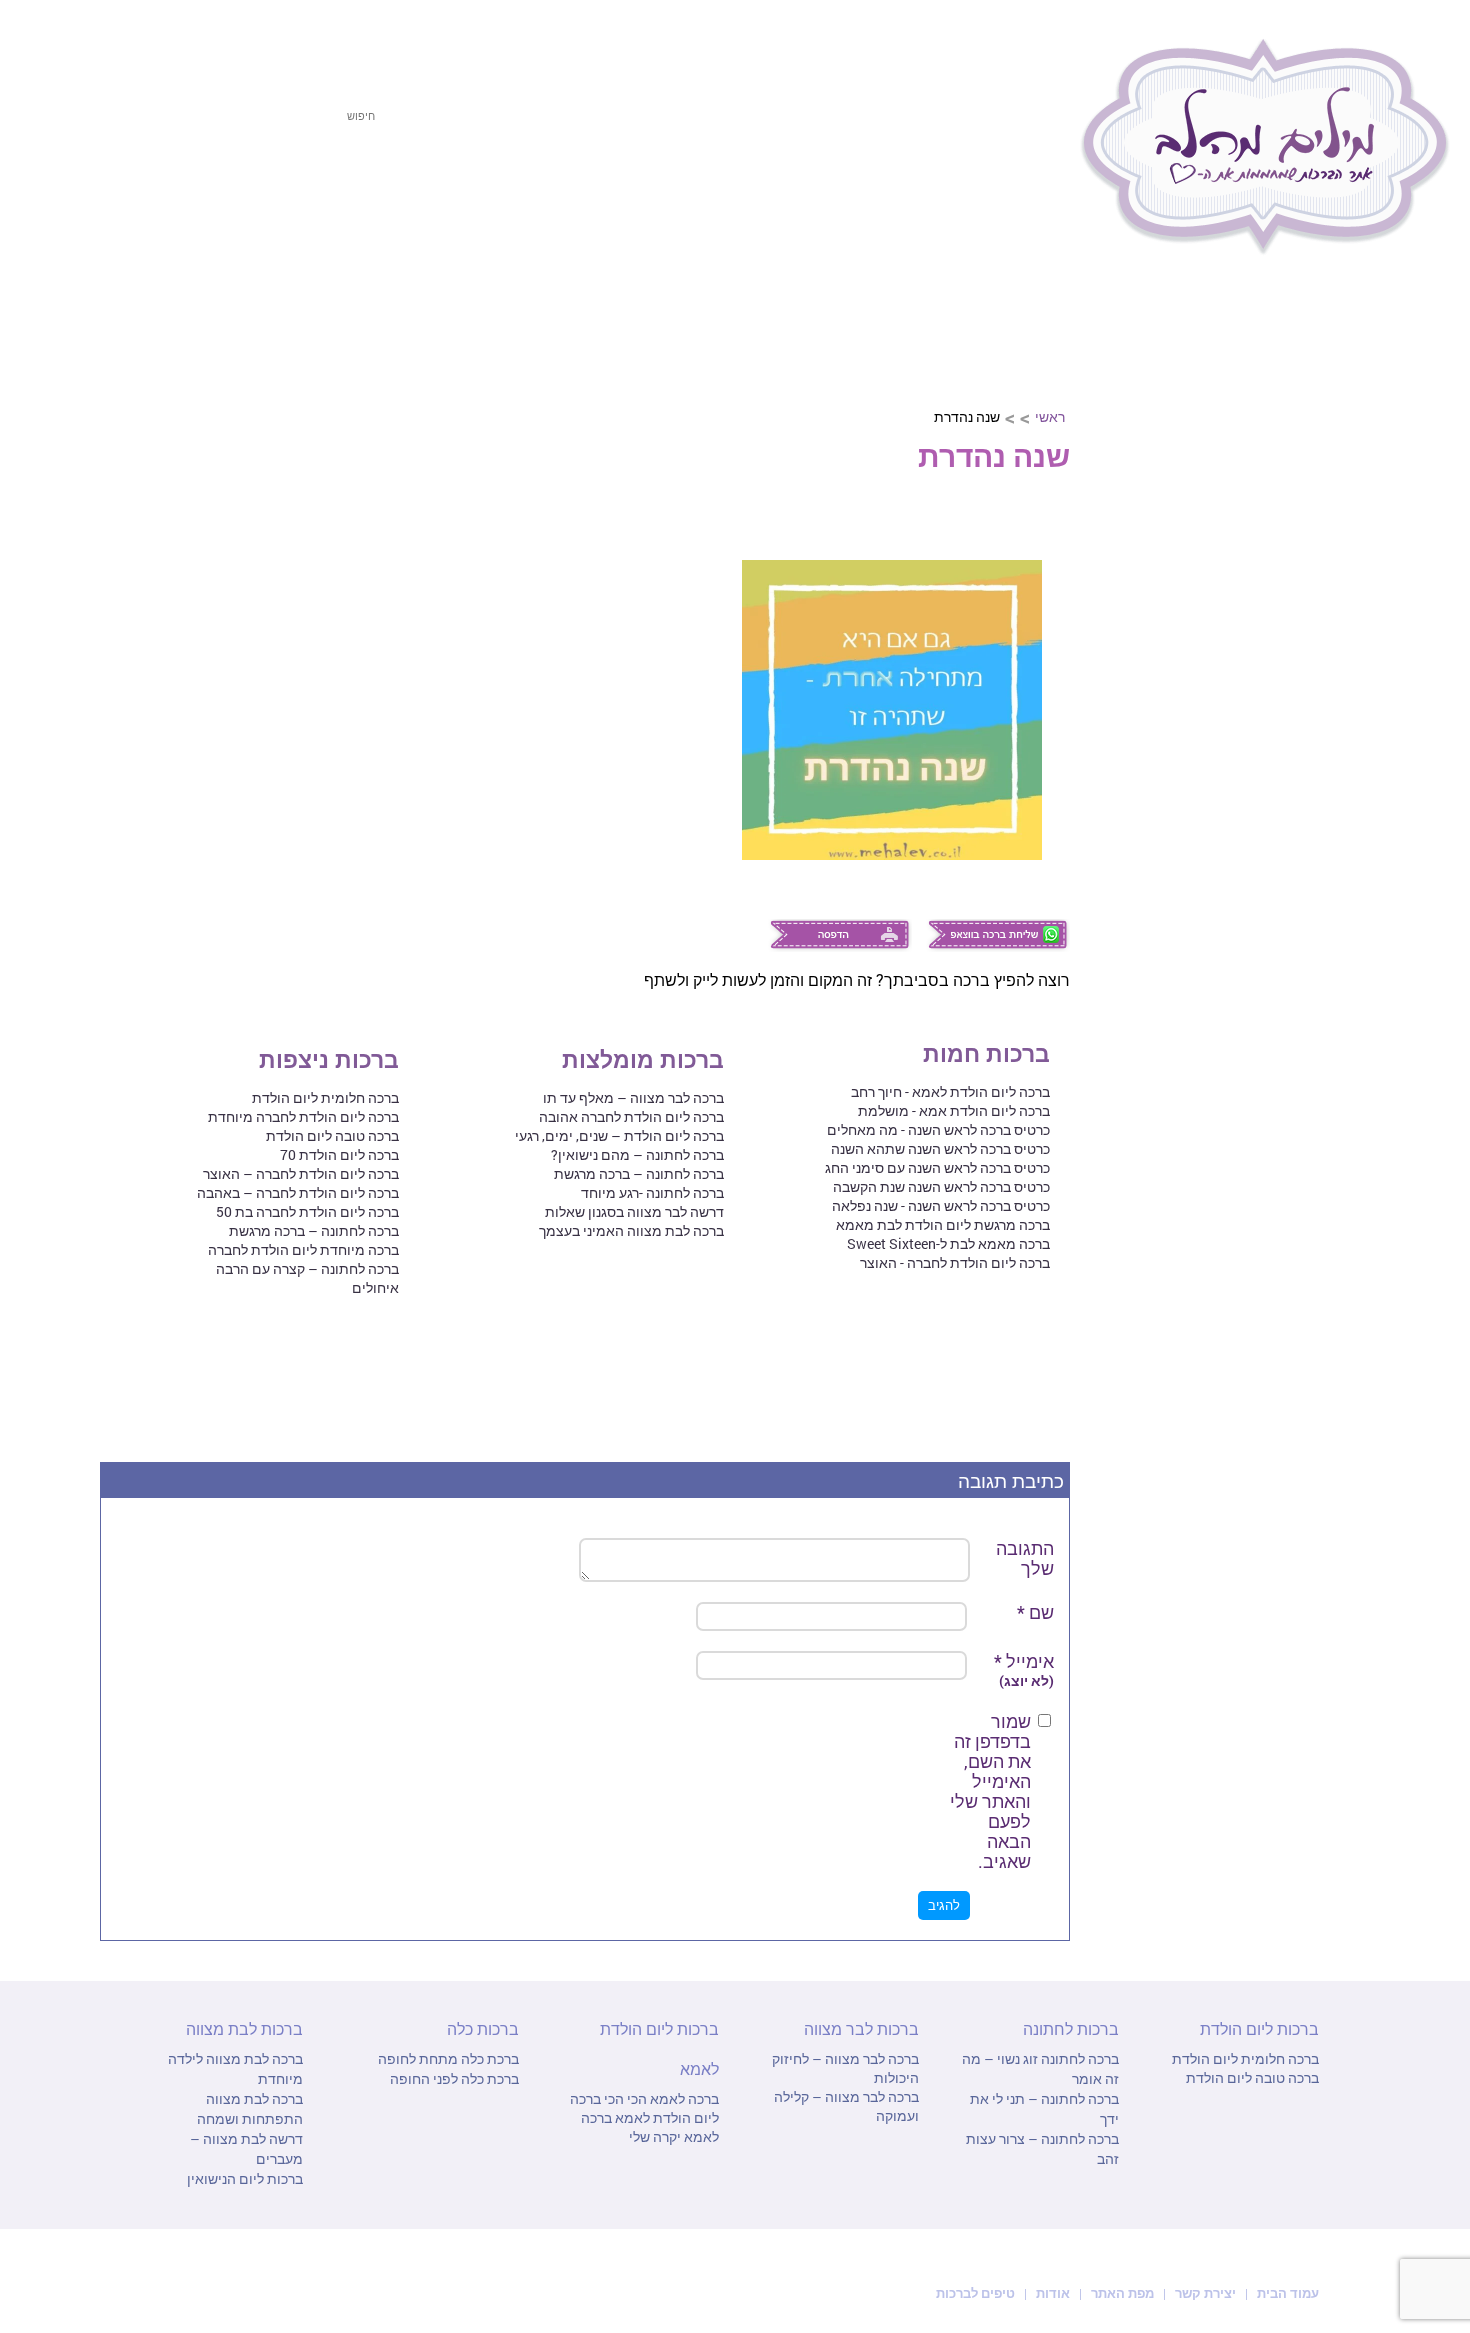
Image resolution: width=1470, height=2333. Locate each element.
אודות (1053, 2293)
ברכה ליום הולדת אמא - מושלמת (954, 1110)
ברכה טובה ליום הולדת (332, 1135)
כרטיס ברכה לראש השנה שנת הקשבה (941, 1186)
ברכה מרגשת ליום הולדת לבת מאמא (943, 1224)
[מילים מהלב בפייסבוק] (116, 37)
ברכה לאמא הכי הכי (660, 2098)
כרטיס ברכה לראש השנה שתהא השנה (940, 1148)
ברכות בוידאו (1311, 636)
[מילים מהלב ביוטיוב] (260, 37)
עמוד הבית (1286, 2293)
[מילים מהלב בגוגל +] (188, 37)
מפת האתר (1122, 2293)
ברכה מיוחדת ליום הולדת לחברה (303, 1249)
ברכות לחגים (1312, 342)
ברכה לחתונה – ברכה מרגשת (639, 1173)
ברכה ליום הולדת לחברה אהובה (631, 1116)
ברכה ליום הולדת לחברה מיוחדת (303, 1116)
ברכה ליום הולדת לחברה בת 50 (307, 1211)
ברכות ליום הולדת (835, 198)
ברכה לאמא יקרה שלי (650, 2127)
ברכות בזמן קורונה (1293, 734)
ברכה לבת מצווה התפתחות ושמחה (250, 2108)
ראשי (1050, 416)
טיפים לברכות (975, 2293)
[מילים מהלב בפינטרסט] (224, 37)
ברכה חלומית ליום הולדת (325, 1097)
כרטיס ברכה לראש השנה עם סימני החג (937, 1167)
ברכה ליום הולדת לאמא (644, 2108)
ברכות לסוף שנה (1300, 685)
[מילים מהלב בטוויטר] (152, 37)
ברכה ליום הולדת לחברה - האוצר (955, 1262)
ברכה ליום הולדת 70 (339, 1154)
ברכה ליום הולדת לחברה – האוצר (301, 1173)
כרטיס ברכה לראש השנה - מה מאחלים (938, 1129)
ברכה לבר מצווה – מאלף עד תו (633, 1097)
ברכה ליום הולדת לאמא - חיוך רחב (950, 1091)
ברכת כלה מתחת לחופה (448, 2058)
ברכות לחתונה (662, 198)
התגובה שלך (1025, 1558)
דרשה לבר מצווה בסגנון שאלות (634, 1211)
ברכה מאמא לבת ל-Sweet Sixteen (948, 1243)
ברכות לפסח (999, 198)
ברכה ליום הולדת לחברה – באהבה (298, 1192)
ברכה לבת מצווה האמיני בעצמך (631, 1230)
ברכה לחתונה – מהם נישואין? (637, 1154)
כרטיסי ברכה (1313, 587)
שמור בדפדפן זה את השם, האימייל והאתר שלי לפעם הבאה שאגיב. (990, 1791)
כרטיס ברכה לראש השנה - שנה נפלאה (941, 1205)
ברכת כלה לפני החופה (454, 2078)
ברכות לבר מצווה (497, 198)
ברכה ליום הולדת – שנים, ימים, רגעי (619, 1135)
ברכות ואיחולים (1303, 489)
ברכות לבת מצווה (321, 198)
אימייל (1024, 1670)
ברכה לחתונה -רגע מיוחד (652, 1192)
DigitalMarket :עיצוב (198, 2292)
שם (1035, 1612)
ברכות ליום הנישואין (245, 2178)
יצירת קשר (1207, 2293)
